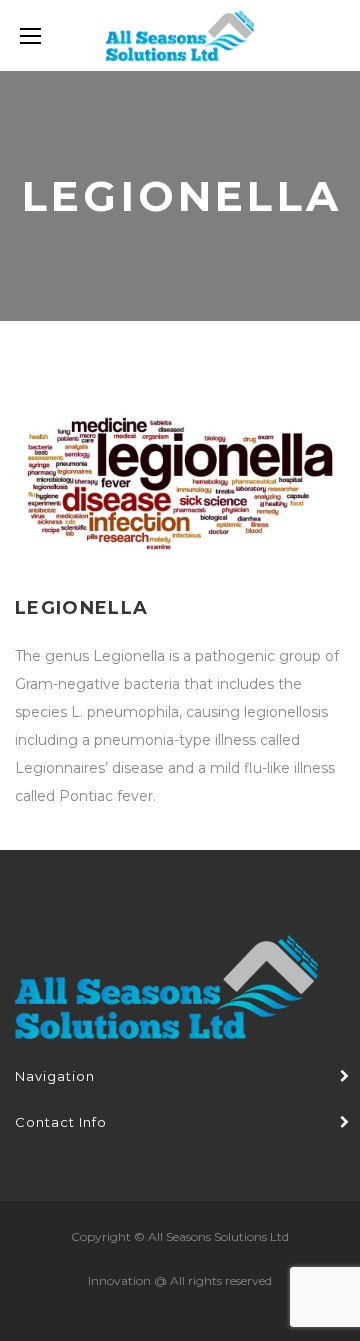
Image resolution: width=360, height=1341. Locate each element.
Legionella (82, 608)
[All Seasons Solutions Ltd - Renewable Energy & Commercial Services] (180, 35)
